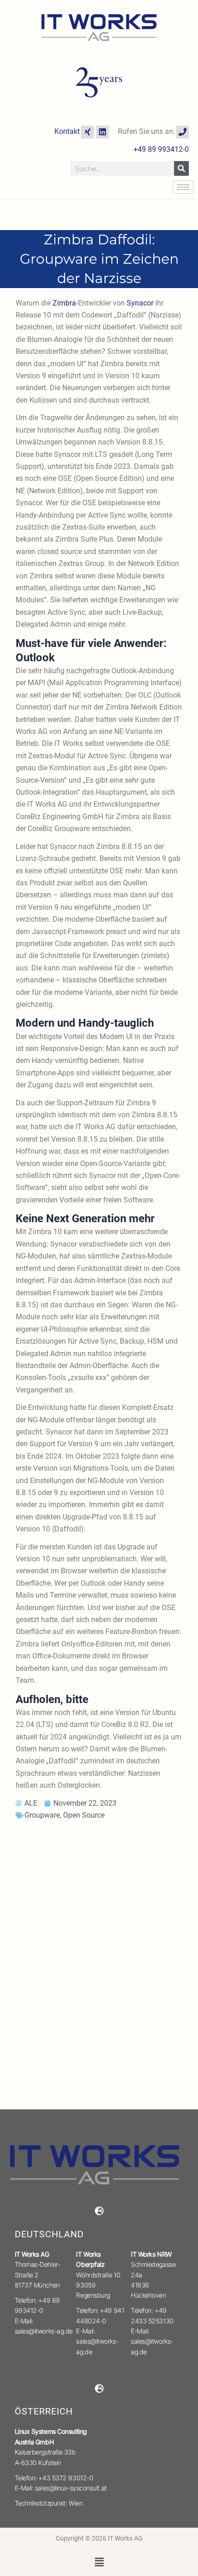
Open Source (84, 1815)
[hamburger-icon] (183, 187)
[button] (99, 2562)
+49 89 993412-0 (161, 149)
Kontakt (67, 131)
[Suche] (181, 168)
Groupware (42, 1815)
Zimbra (64, 303)
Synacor (140, 303)
